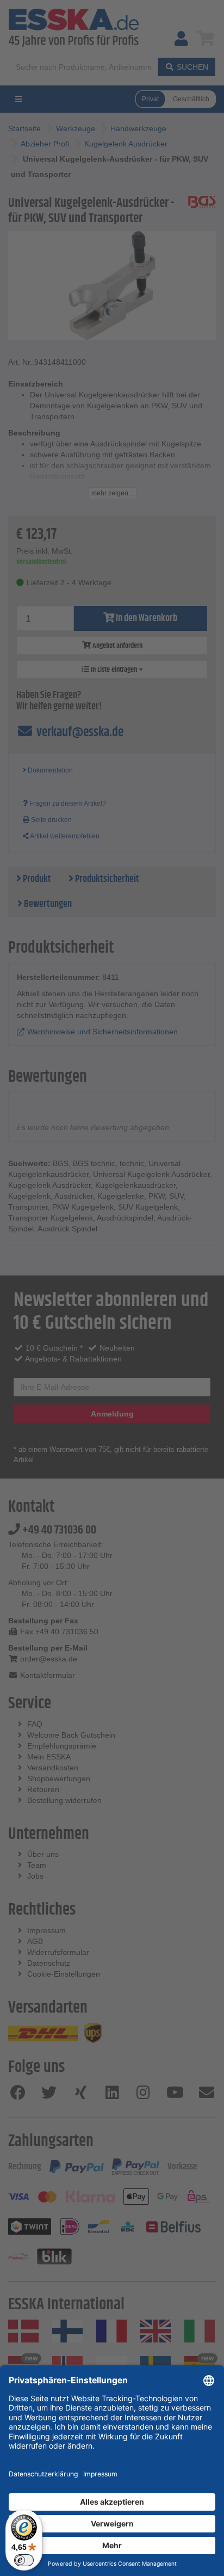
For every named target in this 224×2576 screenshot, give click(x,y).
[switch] (24, 2560)
